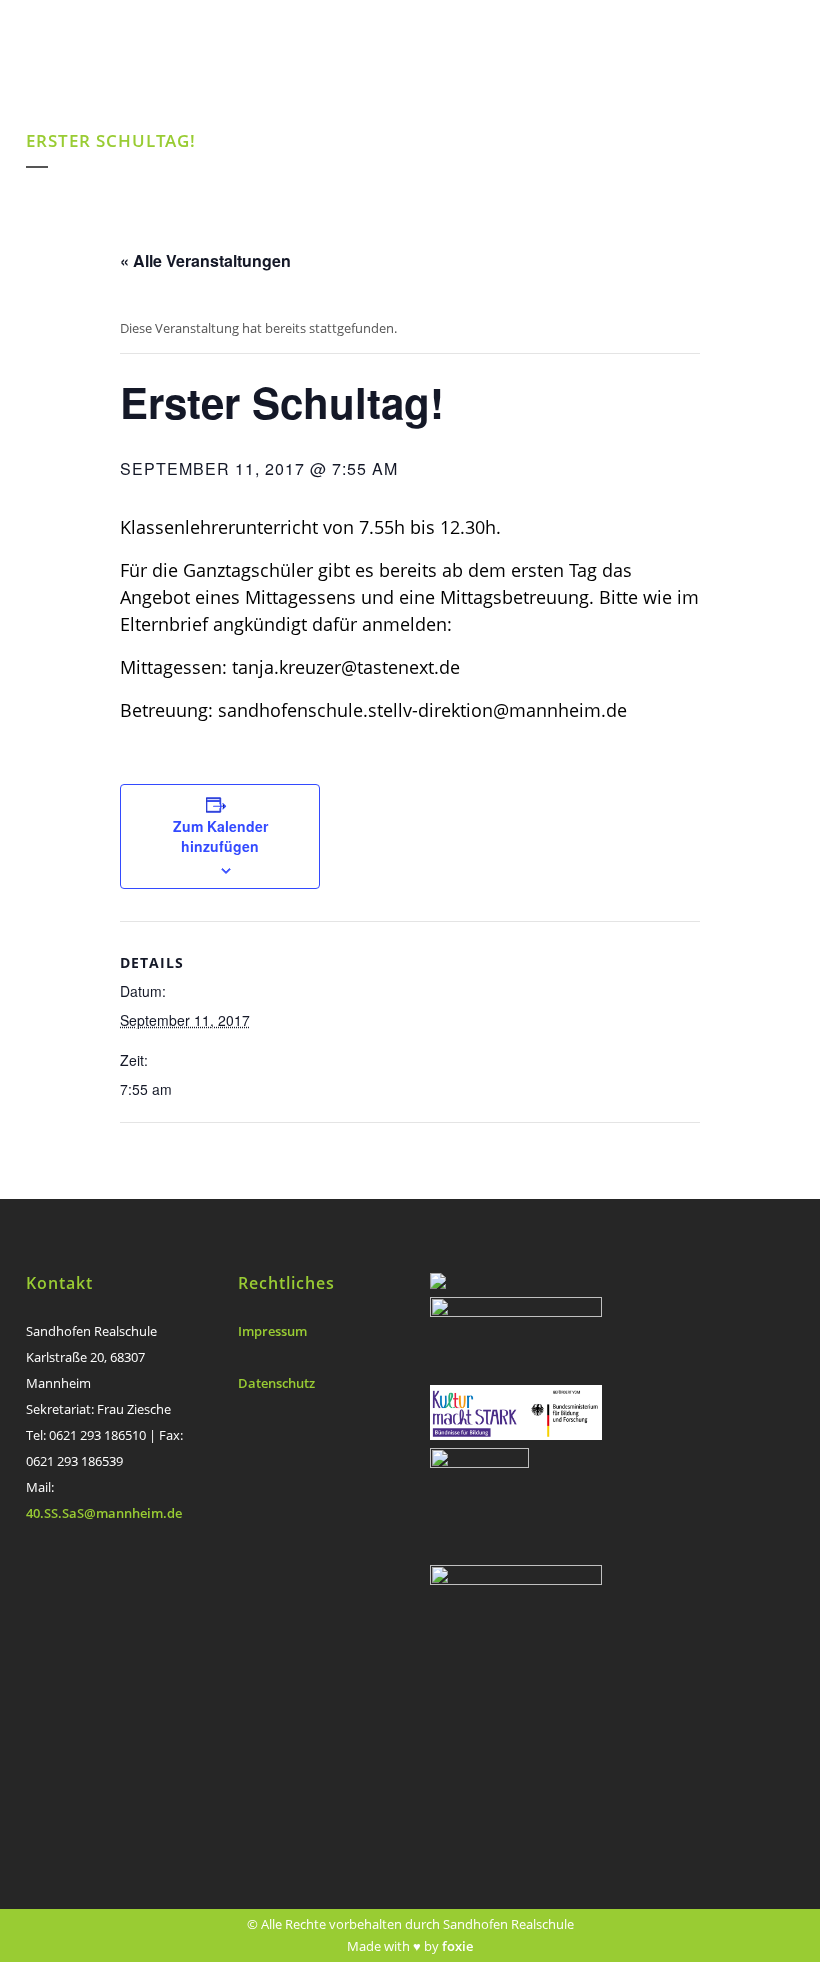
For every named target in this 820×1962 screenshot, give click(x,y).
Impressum (272, 1331)
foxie (457, 1946)
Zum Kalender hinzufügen (220, 836)
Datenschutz (276, 1383)
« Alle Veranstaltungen (205, 260)
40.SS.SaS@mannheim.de (104, 1513)
